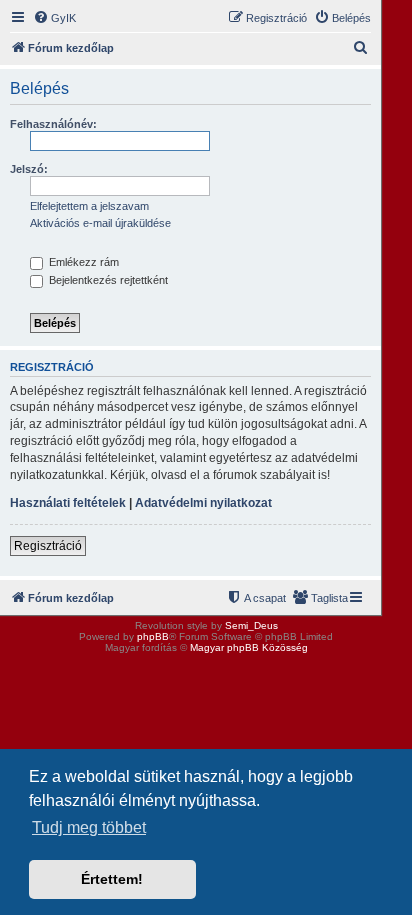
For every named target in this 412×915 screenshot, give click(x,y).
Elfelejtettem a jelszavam (89, 206)
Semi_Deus (251, 625)
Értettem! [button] (112, 879)
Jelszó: (29, 169)
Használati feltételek (68, 503)
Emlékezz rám (82, 262)
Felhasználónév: (53, 124)
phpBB (153, 636)
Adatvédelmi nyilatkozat (203, 503)
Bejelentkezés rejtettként (107, 280)
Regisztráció (48, 546)
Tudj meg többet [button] (89, 827)
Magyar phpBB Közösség (249, 647)
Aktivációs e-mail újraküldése (100, 223)
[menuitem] (54, 18)
